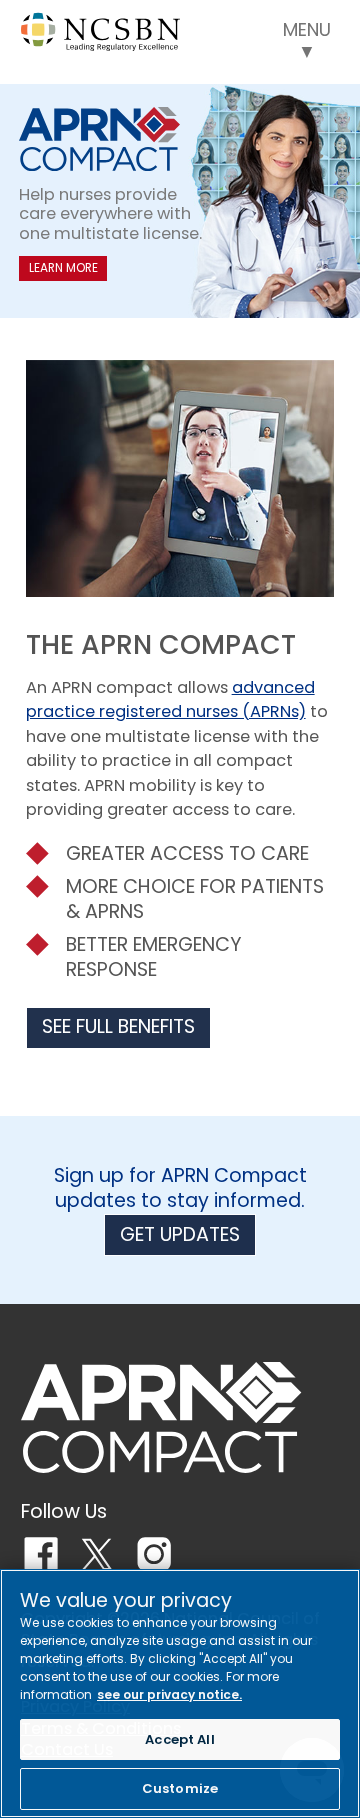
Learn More (63, 268)
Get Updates (180, 1234)
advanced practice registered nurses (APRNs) (170, 699)
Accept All (179, 1739)
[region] (180, 1693)
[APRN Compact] (161, 1417)
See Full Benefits (118, 1026)
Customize (180, 1788)
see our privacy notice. (169, 1694)
